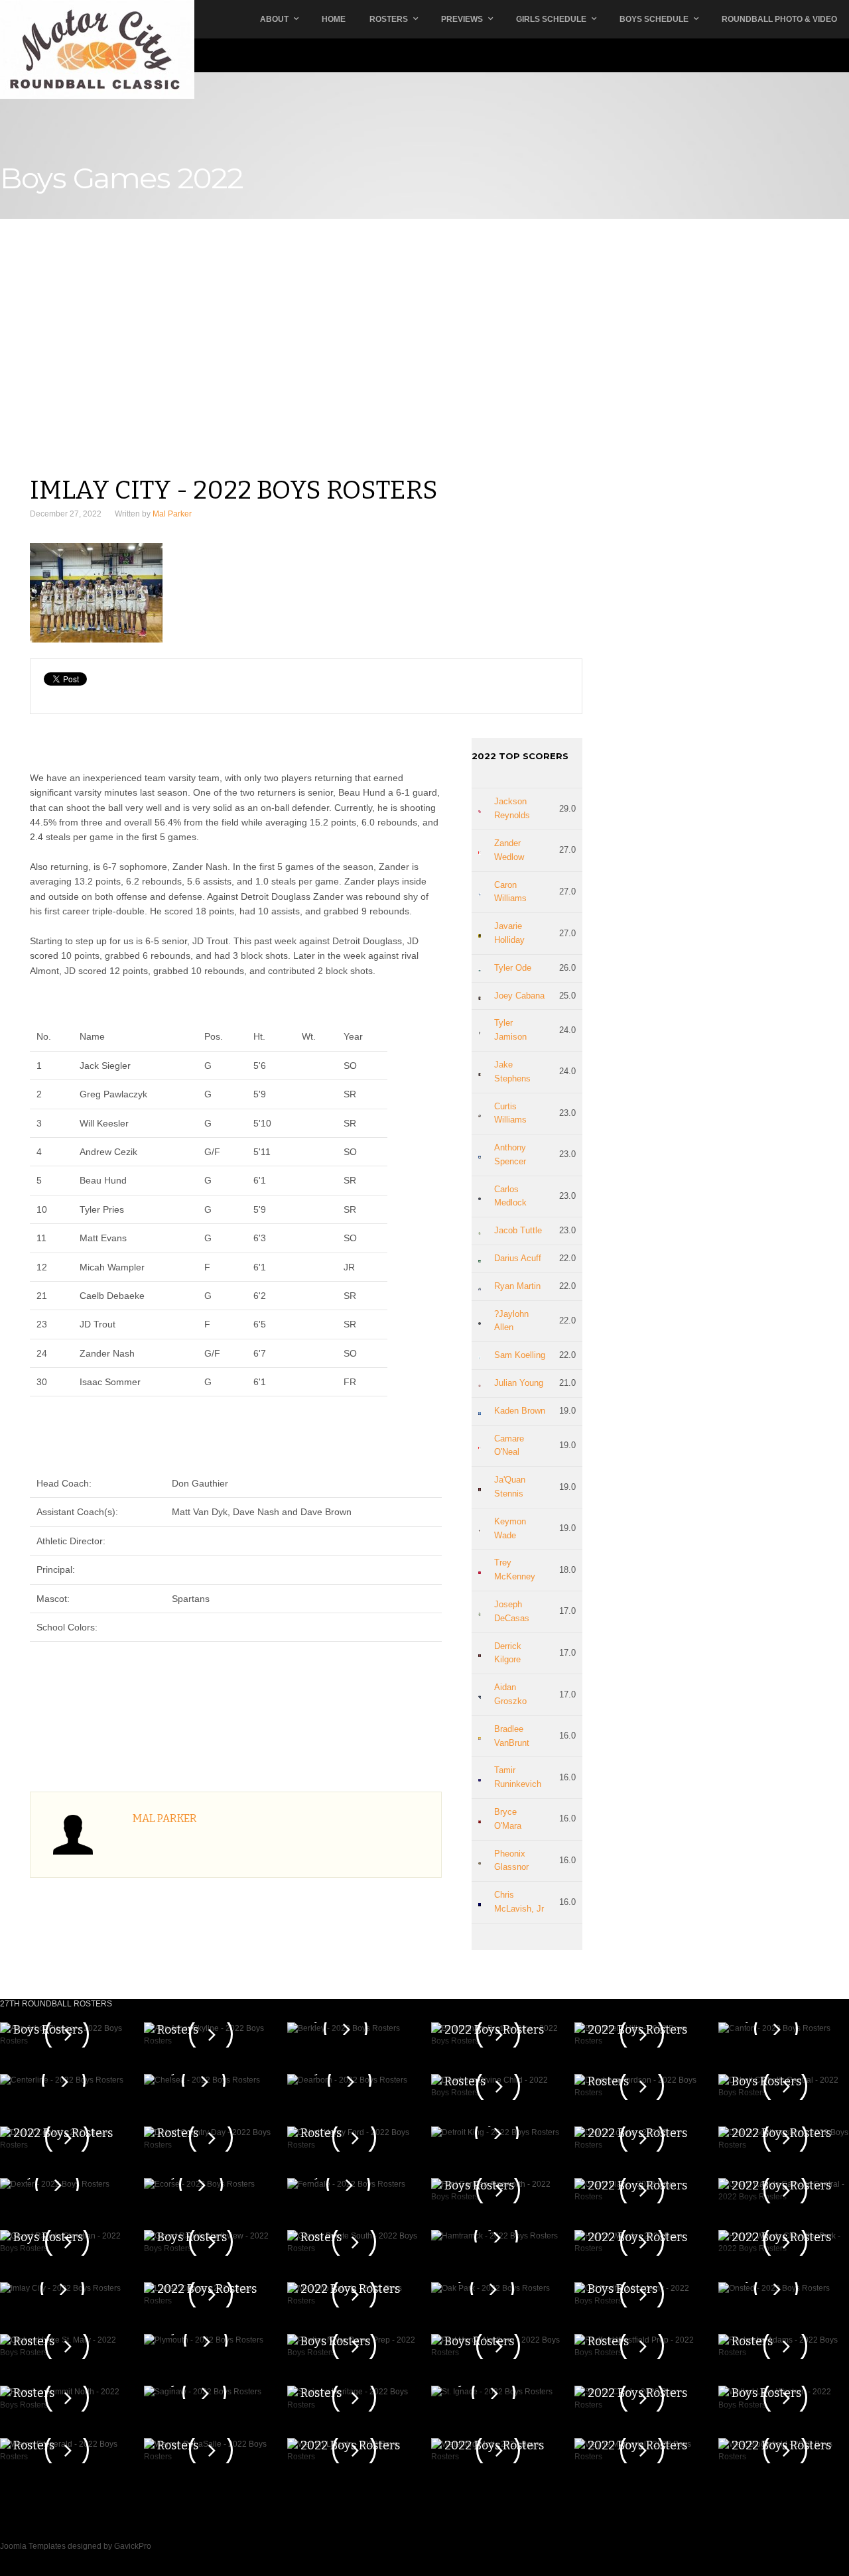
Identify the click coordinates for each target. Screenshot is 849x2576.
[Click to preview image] (306, 593)
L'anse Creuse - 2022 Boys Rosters (207, 2282)
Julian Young (519, 1383)
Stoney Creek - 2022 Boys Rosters (637, 2386)
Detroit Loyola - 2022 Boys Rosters (637, 2126)
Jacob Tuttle (518, 1230)
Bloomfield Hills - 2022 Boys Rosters (637, 2022)
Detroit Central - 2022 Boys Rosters (63, 2126)
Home (334, 19)
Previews (462, 19)
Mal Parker (172, 514)
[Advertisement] (306, 376)
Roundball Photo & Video (779, 19)
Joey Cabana (519, 996)
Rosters (389, 19)
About (274, 19)
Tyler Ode (513, 968)
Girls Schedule (551, 19)
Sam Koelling (520, 1355)
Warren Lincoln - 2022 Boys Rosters (350, 2438)
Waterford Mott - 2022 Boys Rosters (494, 2438)
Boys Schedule (654, 19)
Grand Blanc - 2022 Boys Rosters (637, 2178)
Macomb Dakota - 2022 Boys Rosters (350, 2282)
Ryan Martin (517, 1286)
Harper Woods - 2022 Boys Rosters (637, 2230)
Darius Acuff (518, 1258)
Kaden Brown (520, 1411)
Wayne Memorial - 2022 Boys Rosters (639, 2438)
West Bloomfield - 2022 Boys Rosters (781, 2438)
